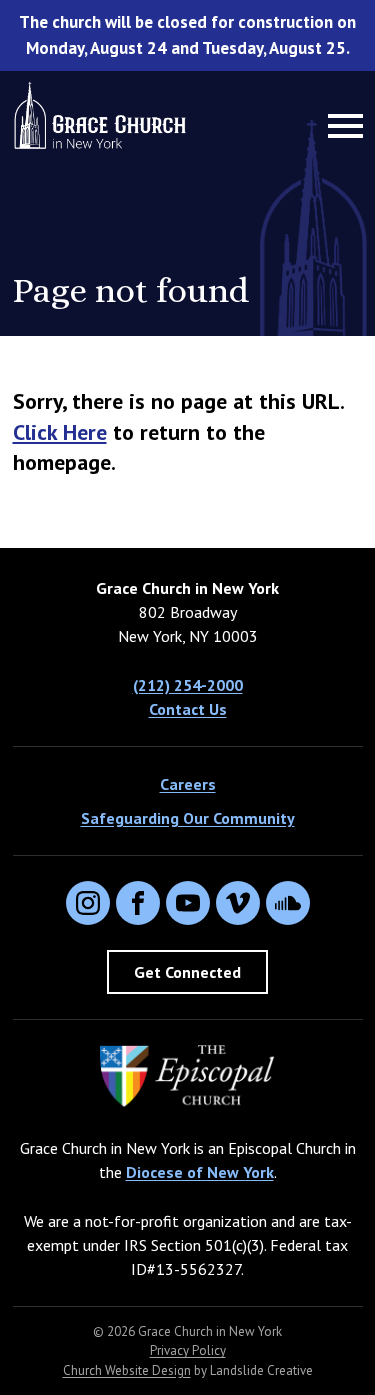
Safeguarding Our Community (188, 818)
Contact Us (188, 709)
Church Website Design (127, 1370)
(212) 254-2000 (188, 685)
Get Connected (187, 972)
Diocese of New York (200, 1172)
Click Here (60, 432)
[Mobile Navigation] (341, 126)
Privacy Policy (188, 1350)
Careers (188, 784)
